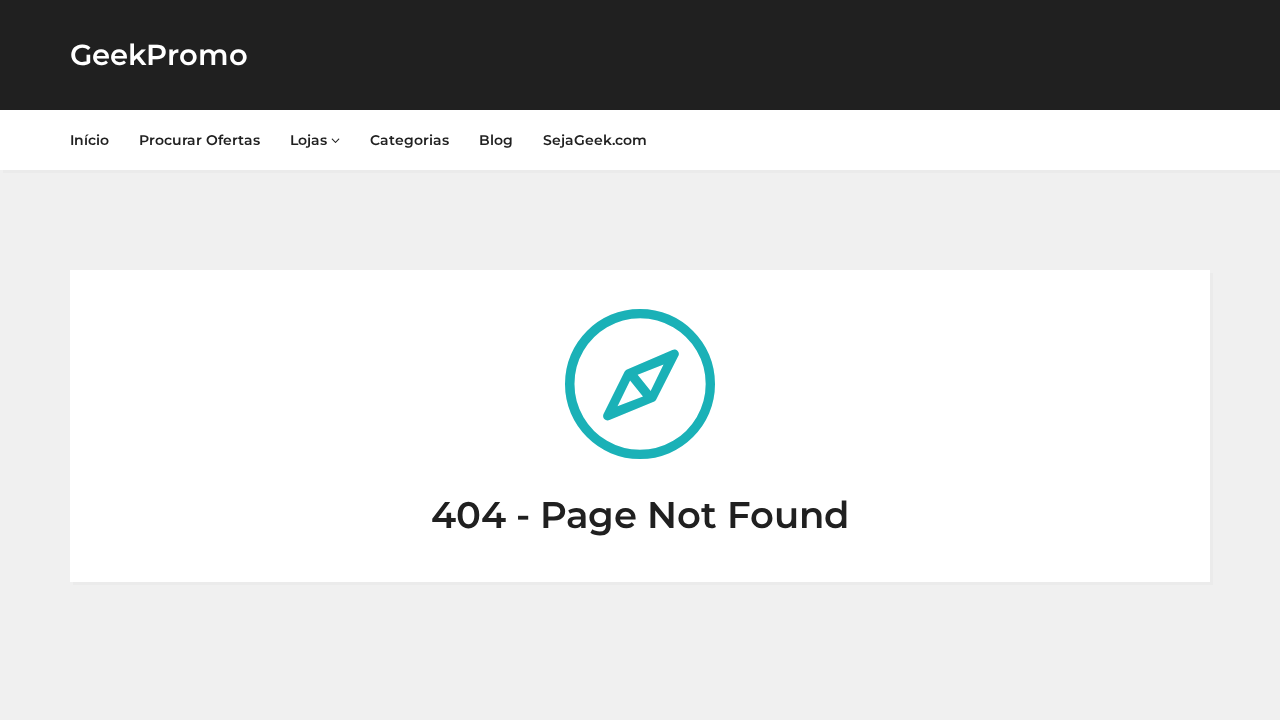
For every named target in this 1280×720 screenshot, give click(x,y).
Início (89, 140)
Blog (496, 140)
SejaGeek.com (595, 140)
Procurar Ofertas (199, 140)
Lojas (310, 140)
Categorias (409, 140)
